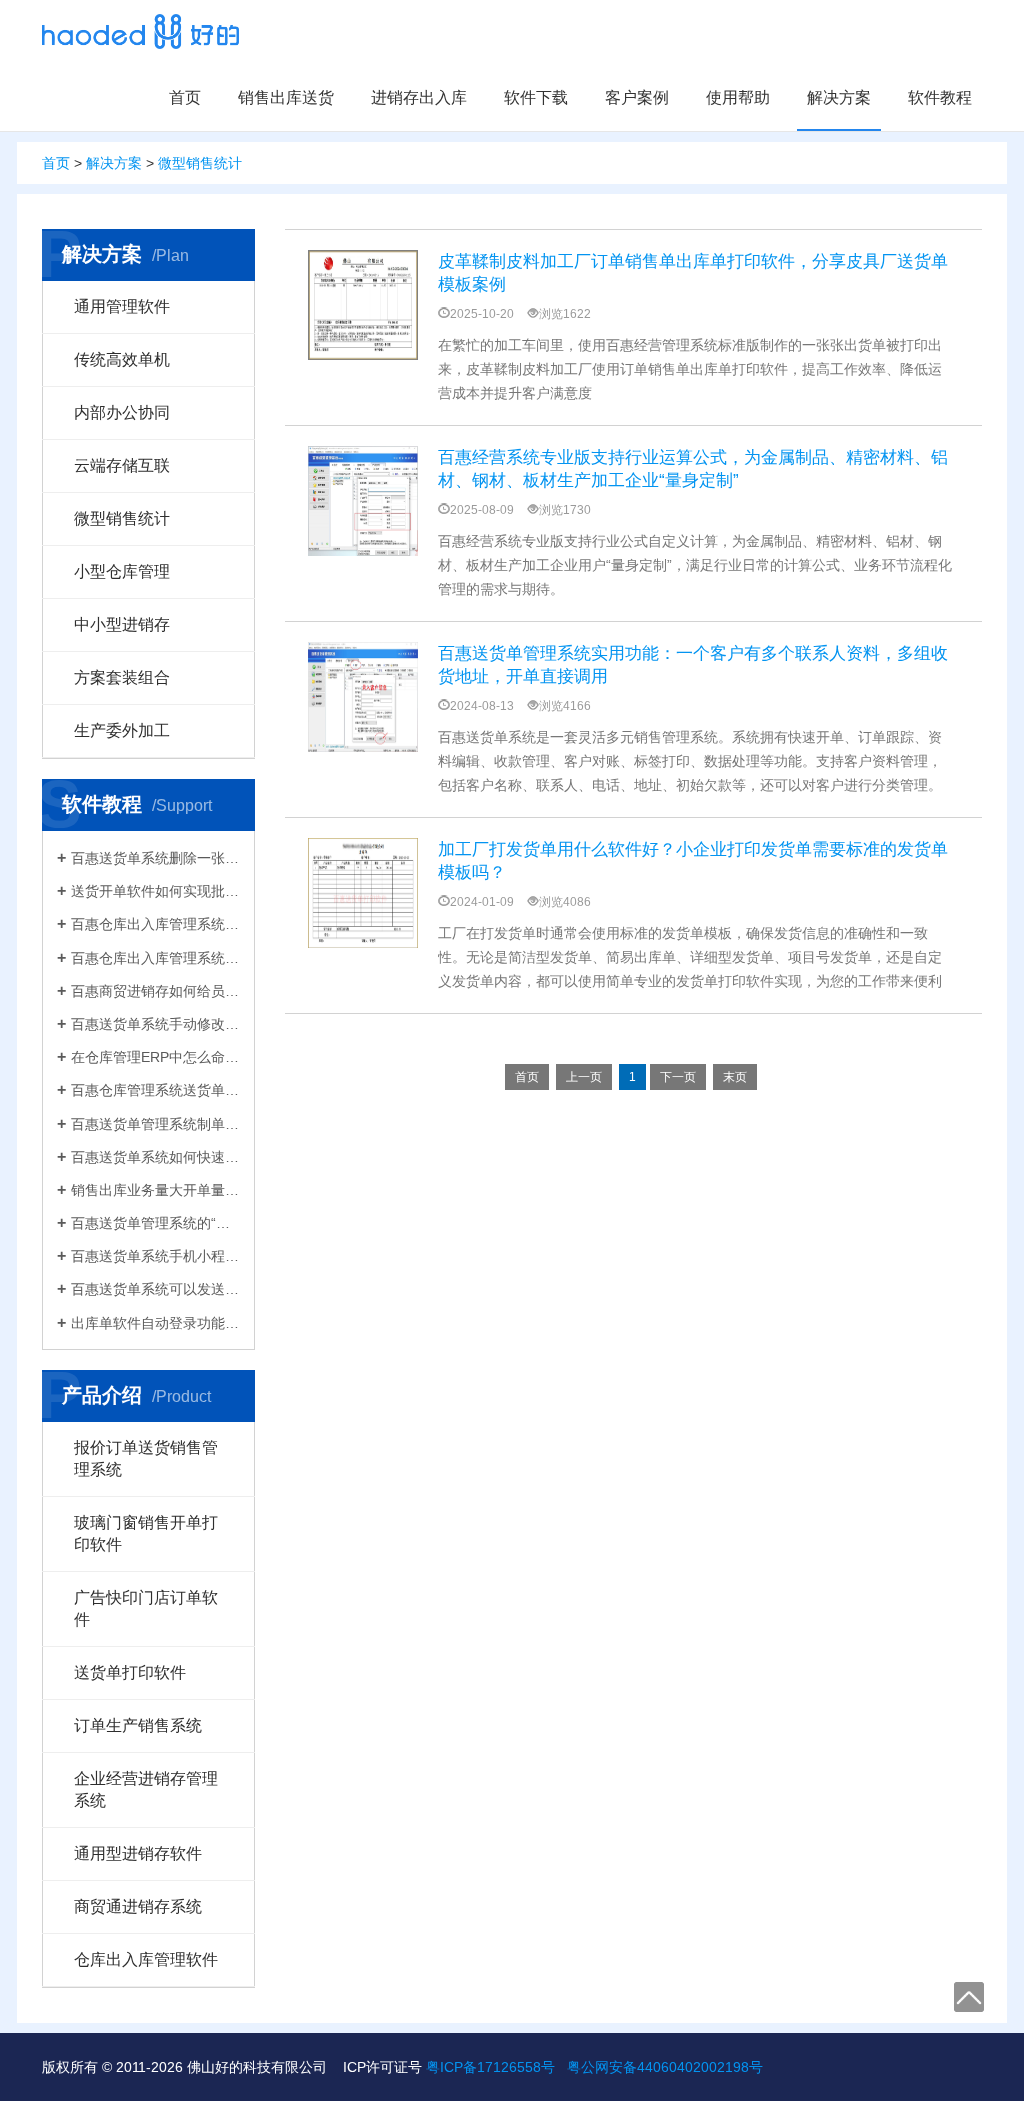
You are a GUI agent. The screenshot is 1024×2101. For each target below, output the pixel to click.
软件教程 (940, 97)
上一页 (584, 1077)
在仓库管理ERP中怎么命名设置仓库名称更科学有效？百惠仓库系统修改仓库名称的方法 (155, 1057)
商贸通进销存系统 (138, 1906)
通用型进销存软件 (138, 1853)
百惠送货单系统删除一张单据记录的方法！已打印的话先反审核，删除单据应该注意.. (155, 858)
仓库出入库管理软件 (146, 1959)
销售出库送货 (286, 97)
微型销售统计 (200, 163)
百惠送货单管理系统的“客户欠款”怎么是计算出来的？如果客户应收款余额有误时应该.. (155, 1223)
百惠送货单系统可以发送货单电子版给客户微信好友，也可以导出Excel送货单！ (155, 1289)
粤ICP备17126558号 (490, 2067)
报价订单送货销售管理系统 (146, 1458)
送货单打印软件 (130, 1672)
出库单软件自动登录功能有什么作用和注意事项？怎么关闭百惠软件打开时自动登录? (155, 1323)
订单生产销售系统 (138, 1725)
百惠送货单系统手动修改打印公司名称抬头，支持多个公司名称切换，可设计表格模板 (155, 1024)
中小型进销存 (122, 624)
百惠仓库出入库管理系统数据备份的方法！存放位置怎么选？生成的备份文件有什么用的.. (155, 924)
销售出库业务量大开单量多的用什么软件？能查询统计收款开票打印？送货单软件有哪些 (155, 1190)
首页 (185, 97)
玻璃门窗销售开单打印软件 (146, 1533)
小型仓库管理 (122, 571)
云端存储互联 (122, 465)
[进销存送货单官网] (140, 31)
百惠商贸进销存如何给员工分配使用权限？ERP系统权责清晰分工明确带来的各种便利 (155, 991)
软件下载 (536, 97)
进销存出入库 (419, 97)
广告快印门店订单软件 (146, 1608)
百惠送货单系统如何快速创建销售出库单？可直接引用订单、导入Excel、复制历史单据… (155, 1157)
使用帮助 (738, 97)
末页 (735, 1077)
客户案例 (637, 97)
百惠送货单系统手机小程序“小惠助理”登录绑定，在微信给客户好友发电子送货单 (155, 1256)
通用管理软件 (122, 306)
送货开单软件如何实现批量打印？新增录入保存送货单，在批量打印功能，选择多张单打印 (155, 891)
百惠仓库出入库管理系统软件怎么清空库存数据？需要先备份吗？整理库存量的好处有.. (155, 958)
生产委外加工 (122, 730)
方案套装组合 (122, 677)
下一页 (678, 1077)
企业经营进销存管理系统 (146, 1789)
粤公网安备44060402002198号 (665, 2067)
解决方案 (839, 97)
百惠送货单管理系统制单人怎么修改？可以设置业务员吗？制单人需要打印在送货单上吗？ (155, 1124)
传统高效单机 (122, 359)
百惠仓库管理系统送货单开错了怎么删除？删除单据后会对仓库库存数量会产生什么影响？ (155, 1090)
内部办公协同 (122, 412)
